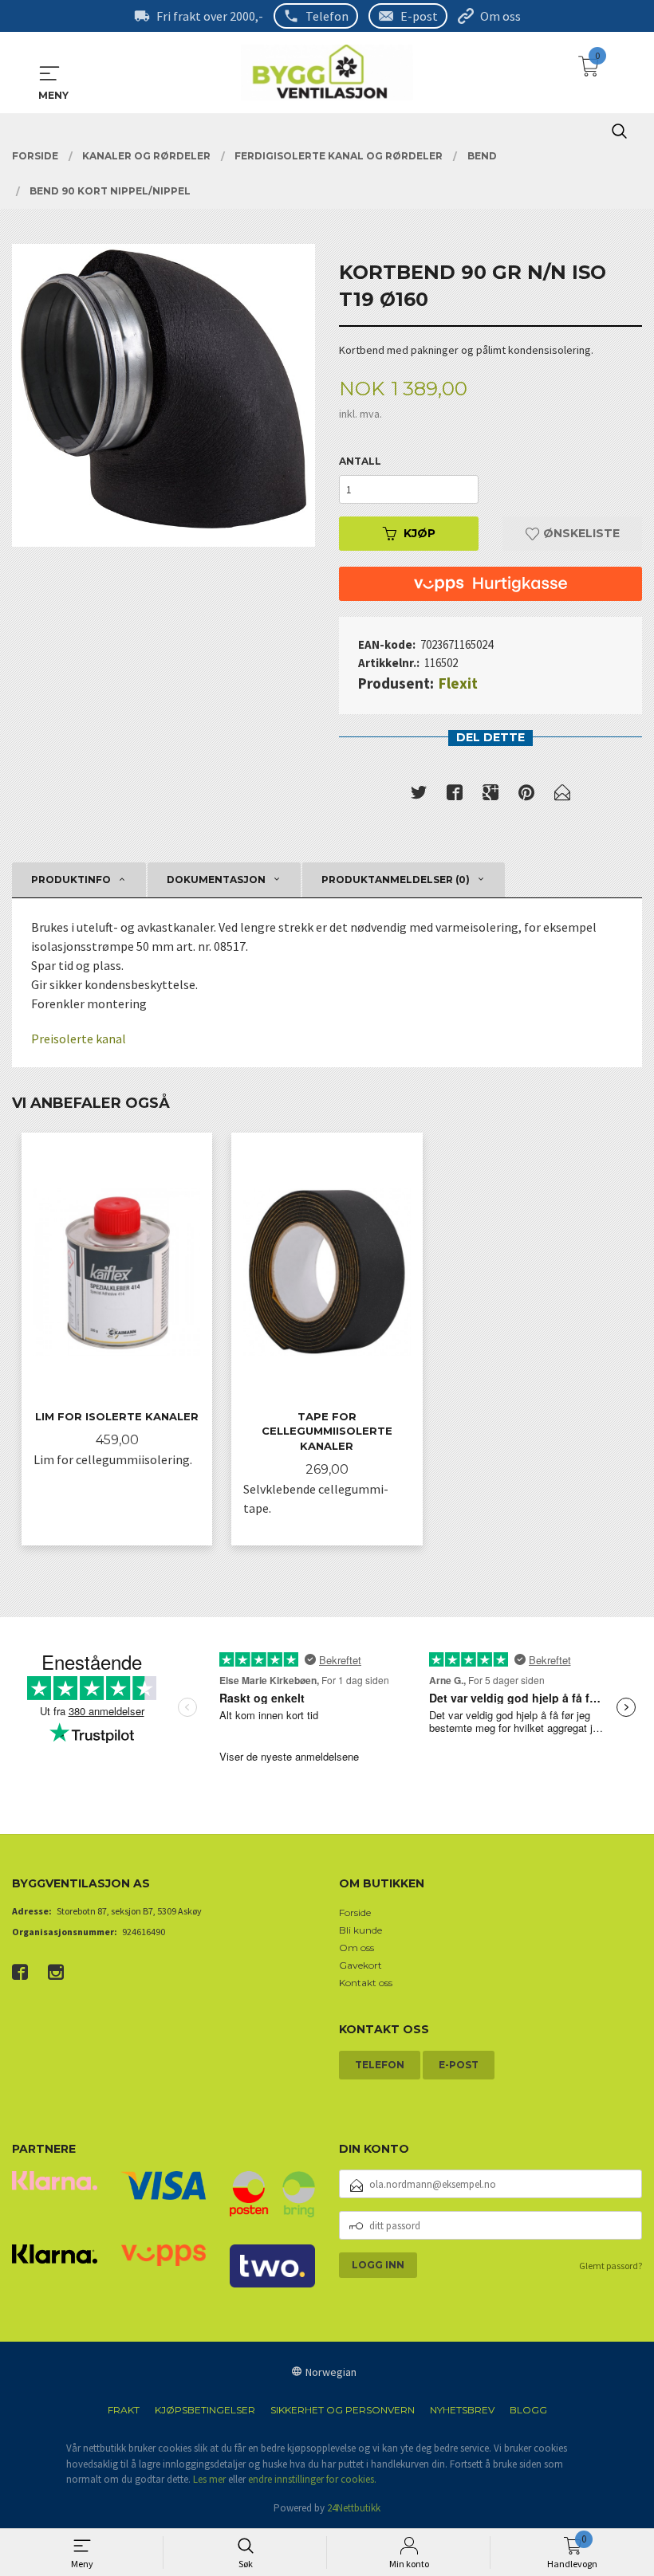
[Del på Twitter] (419, 795)
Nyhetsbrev (462, 2410)
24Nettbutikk (354, 2508)
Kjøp (420, 533)
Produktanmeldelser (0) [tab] (396, 880)
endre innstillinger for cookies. (312, 2479)
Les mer (209, 2479)
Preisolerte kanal (79, 1039)
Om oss (500, 16)
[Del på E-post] (562, 795)
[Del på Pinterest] (526, 795)
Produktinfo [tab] (71, 880)
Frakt (124, 2410)
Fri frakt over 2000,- (210, 16)
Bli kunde (360, 1930)
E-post (419, 16)
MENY (49, 73)
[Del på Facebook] (455, 795)
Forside (355, 1912)
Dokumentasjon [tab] (216, 880)
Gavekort (360, 1965)
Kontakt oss (366, 1983)
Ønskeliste (580, 533)
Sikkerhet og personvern (343, 2410)
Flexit (458, 683)
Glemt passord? (611, 2266)
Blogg (528, 2410)
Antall (360, 461)
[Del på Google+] (490, 795)
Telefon (327, 16)
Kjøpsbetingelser (205, 2410)
